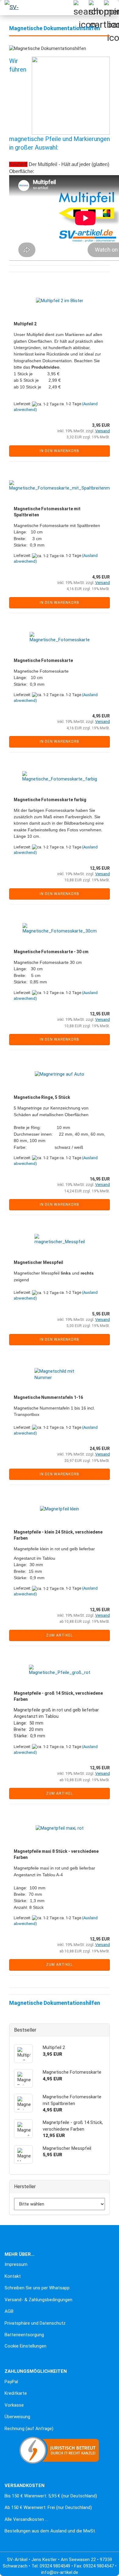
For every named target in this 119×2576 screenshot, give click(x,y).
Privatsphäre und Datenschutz (35, 2323)
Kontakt (13, 2276)
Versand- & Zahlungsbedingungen (38, 2300)
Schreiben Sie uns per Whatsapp (37, 2288)
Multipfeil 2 (25, 324)
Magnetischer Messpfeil (38, 1262)
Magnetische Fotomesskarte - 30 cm (51, 952)
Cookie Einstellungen (25, 2346)
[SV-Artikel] (12, 8)
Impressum (16, 2264)
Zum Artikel (60, 1635)
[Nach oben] (17, 2567)
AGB (9, 2311)
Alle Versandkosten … (26, 2519)
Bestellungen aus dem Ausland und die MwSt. (50, 2531)
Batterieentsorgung (24, 2335)
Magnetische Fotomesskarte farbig (50, 800)
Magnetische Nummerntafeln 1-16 (48, 1397)
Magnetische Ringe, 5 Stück (42, 1097)
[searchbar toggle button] (81, 8)
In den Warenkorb (60, 451)
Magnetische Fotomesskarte (43, 660)
